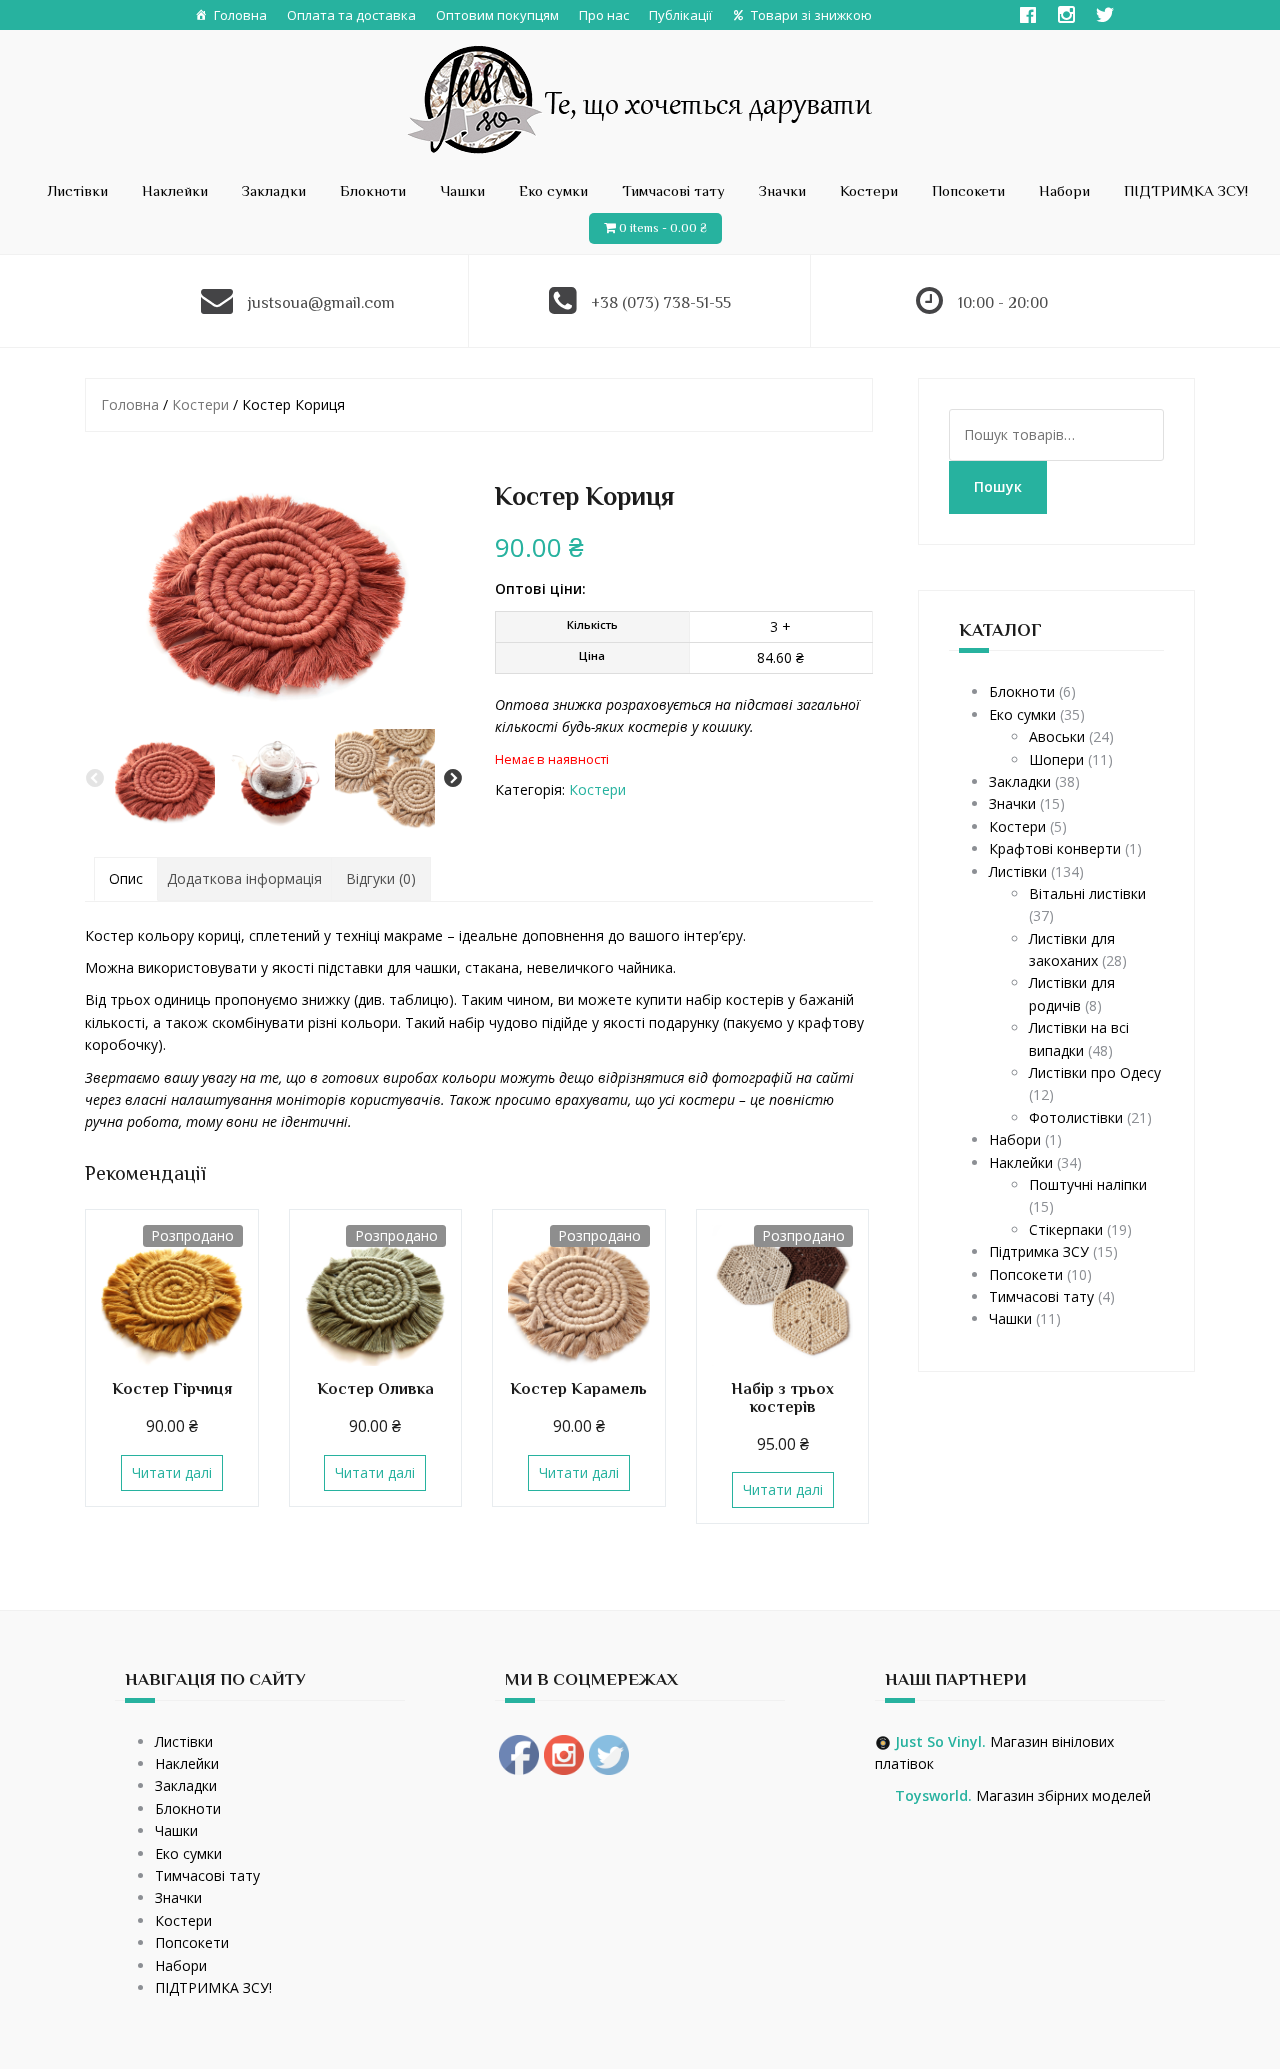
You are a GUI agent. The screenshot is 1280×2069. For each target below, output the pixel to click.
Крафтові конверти (1055, 848)
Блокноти (373, 190)
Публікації (680, 15)
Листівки (77, 190)
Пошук (998, 486)
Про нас (604, 15)
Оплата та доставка (351, 15)
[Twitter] (1105, 15)
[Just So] (640, 97)
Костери (869, 190)
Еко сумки (553, 190)
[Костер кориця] (274, 587)
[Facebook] (1028, 15)
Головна (240, 15)
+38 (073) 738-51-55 (661, 303)
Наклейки (175, 190)
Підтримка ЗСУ (1039, 1251)
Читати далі (172, 1472)
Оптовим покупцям (497, 15)
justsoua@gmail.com (321, 303)
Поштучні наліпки (1088, 1184)
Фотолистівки (1076, 1117)
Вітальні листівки (1087, 893)
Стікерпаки (1066, 1229)
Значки (782, 190)
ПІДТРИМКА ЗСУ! (1186, 190)
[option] (165, 779)
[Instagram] (1066, 15)
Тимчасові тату (673, 190)
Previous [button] (95, 779)
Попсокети (968, 190)
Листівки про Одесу (1095, 1072)
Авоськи (1057, 736)
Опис (126, 878)
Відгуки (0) (381, 878)
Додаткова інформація (244, 878)
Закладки (274, 190)
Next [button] (453, 779)
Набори (1064, 190)
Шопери (1056, 759)
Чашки (462, 190)
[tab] (126, 879)
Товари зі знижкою (811, 15)
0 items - (663, 227)
